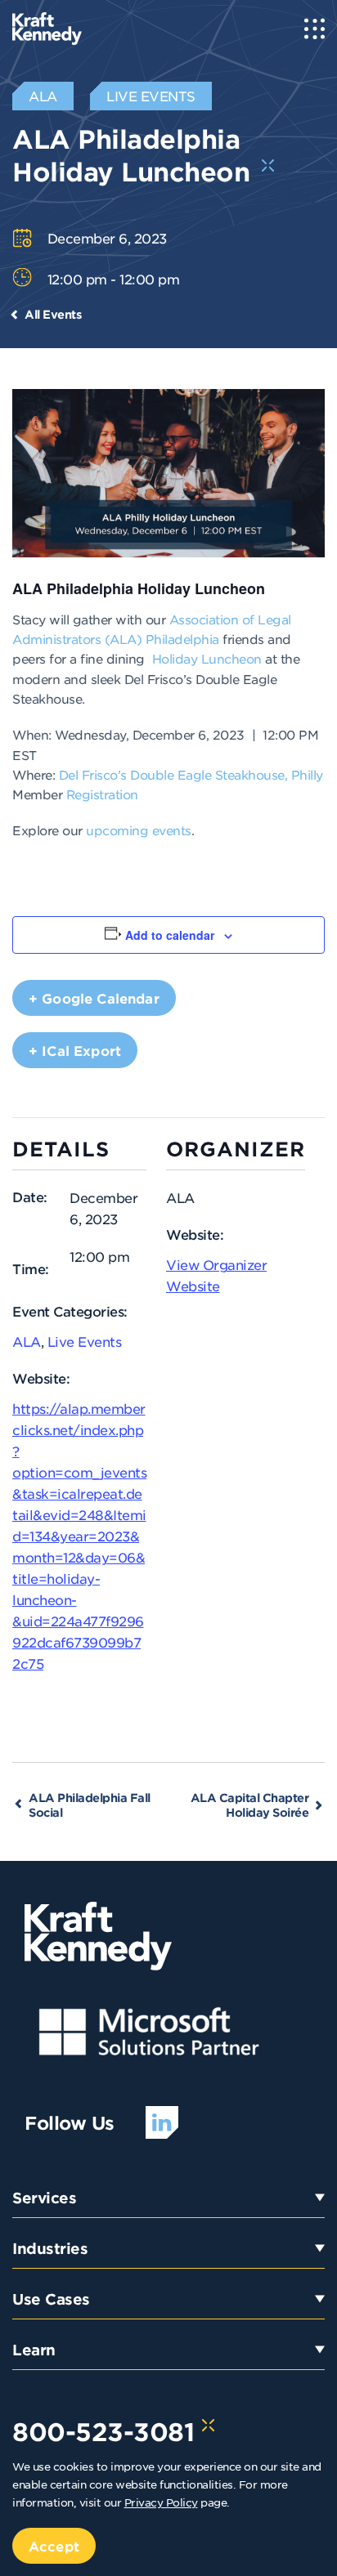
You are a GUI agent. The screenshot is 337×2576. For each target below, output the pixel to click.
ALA (27, 1341)
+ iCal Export (75, 1050)
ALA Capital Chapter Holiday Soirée (250, 1805)
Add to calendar (170, 935)
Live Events (85, 1341)
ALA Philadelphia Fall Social (90, 1805)
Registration (102, 794)
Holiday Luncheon (207, 658)
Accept (54, 2546)
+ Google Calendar (94, 998)
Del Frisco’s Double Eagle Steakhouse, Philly (191, 774)
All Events (53, 314)
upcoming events (139, 830)
